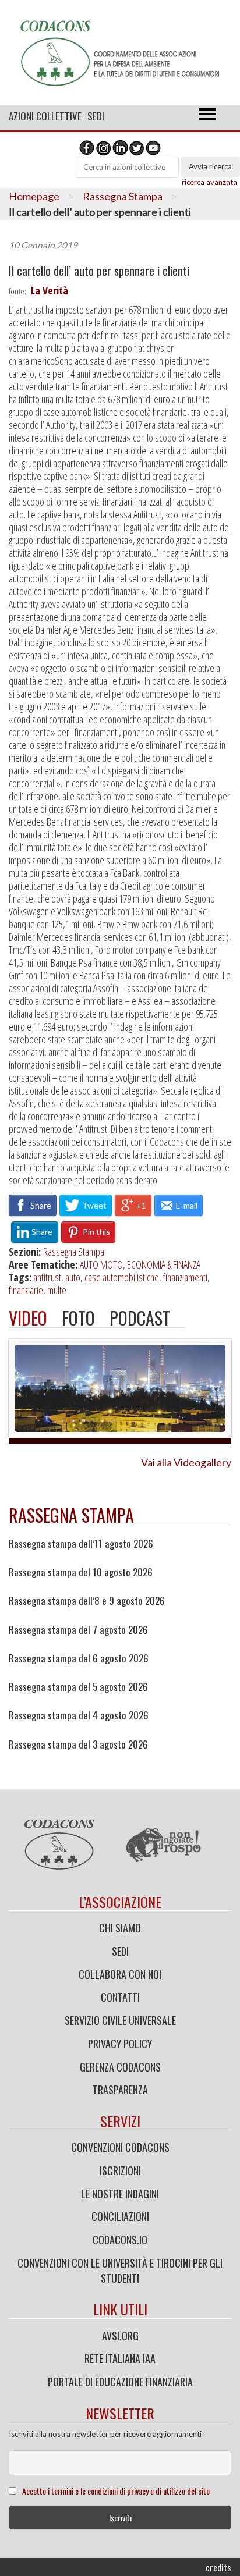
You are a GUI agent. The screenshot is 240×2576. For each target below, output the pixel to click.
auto (73, 1277)
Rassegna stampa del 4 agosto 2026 (79, 1715)
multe (57, 1290)
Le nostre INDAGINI (120, 2194)
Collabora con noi (120, 1974)
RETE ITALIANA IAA (120, 2358)
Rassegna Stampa (123, 196)
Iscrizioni (120, 2170)
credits (218, 2567)
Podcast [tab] (140, 1318)
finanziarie (26, 1290)
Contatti (120, 1997)
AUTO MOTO (101, 1264)
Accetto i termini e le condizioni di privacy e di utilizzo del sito (116, 2491)
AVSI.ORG (120, 2336)
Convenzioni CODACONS (120, 2147)
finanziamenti (185, 1277)
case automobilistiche (122, 1277)
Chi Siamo (120, 1928)
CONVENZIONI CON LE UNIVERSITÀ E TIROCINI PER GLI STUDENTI (120, 2271)
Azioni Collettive (45, 116)
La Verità (50, 290)
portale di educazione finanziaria (120, 2382)
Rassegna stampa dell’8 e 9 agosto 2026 (87, 1601)
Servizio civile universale (120, 2020)
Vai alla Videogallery (186, 1462)
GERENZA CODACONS (120, 2067)
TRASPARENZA (120, 2090)
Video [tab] (28, 1318)
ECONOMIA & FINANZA (164, 1264)
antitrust (47, 1277)
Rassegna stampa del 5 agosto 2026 (78, 1687)
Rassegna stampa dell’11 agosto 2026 (81, 1544)
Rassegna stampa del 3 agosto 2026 (78, 1744)
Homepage (34, 196)
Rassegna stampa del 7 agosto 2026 (78, 1630)
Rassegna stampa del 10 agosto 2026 (81, 1572)
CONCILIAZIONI (120, 2216)
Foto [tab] (78, 1318)
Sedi (96, 116)
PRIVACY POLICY (120, 2044)
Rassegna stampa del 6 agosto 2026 (79, 1658)
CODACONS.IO (120, 2240)
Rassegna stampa (71, 1515)
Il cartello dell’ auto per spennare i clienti (99, 271)
